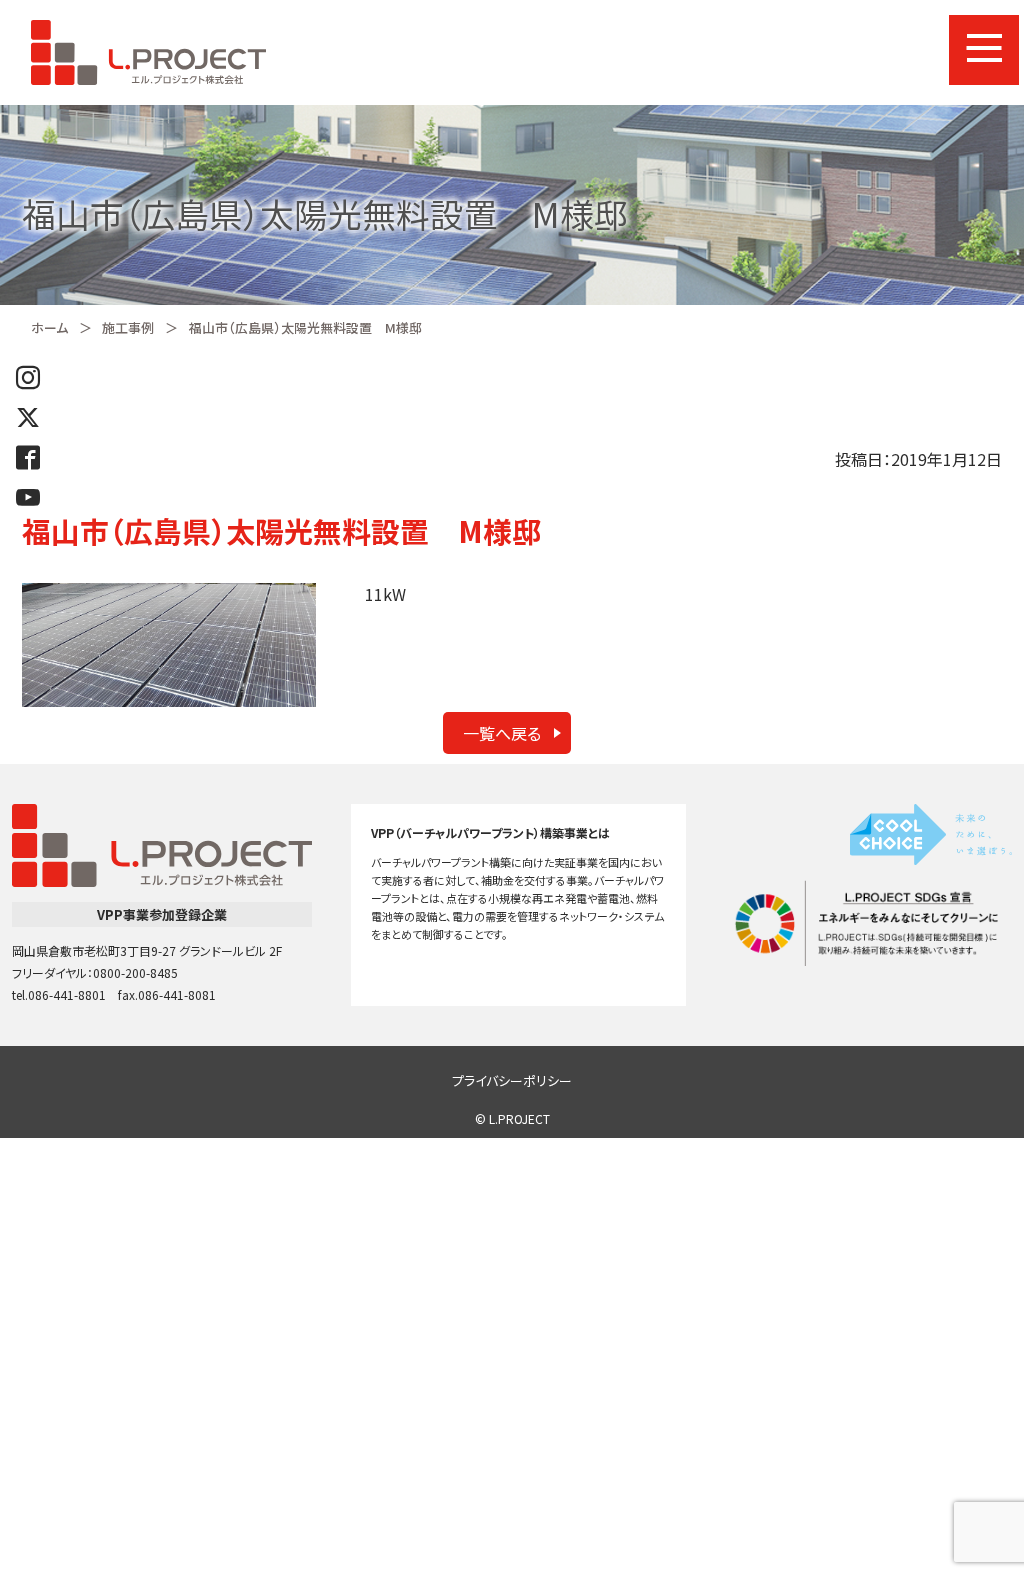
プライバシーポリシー (512, 1080)
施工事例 (128, 327)
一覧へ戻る (502, 733)
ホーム (49, 327)
